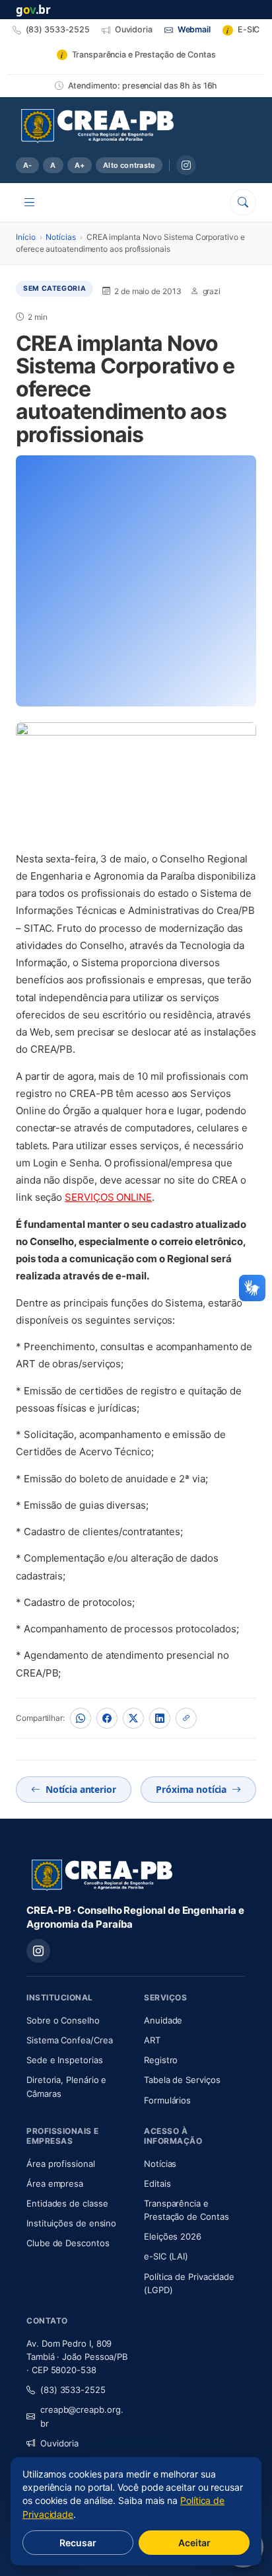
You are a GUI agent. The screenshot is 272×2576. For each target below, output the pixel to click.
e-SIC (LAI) (166, 2256)
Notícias (60, 237)
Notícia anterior (81, 1789)
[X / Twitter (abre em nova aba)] (133, 1718)
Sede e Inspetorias (65, 2060)
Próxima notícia (191, 1789)
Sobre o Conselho (77, 2020)
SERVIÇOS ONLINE (108, 1197)
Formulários (167, 2100)
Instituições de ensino (71, 2223)
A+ (80, 165)
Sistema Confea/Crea (77, 2040)
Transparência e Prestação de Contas (195, 2210)
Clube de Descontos (68, 2243)
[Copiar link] (186, 1718)
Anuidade (195, 2020)
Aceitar (194, 2543)
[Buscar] (243, 202)
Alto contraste (129, 165)
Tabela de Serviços (182, 2080)
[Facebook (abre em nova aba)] (107, 1718)
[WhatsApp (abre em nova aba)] (81, 1718)
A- (27, 165)
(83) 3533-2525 (73, 2390)
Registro (161, 2060)
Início (26, 237)
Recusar (78, 2543)
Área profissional (61, 2164)
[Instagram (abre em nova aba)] (186, 165)
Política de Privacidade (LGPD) (189, 2283)
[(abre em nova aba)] (136, 781)
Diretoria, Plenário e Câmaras (77, 2086)
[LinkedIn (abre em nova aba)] (160, 1718)
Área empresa (55, 2183)
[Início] (97, 126)
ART (191, 2040)
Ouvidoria (59, 2443)
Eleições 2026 (173, 2236)
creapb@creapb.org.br (82, 2416)
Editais (157, 2183)
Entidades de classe (67, 2203)
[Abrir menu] (30, 202)
